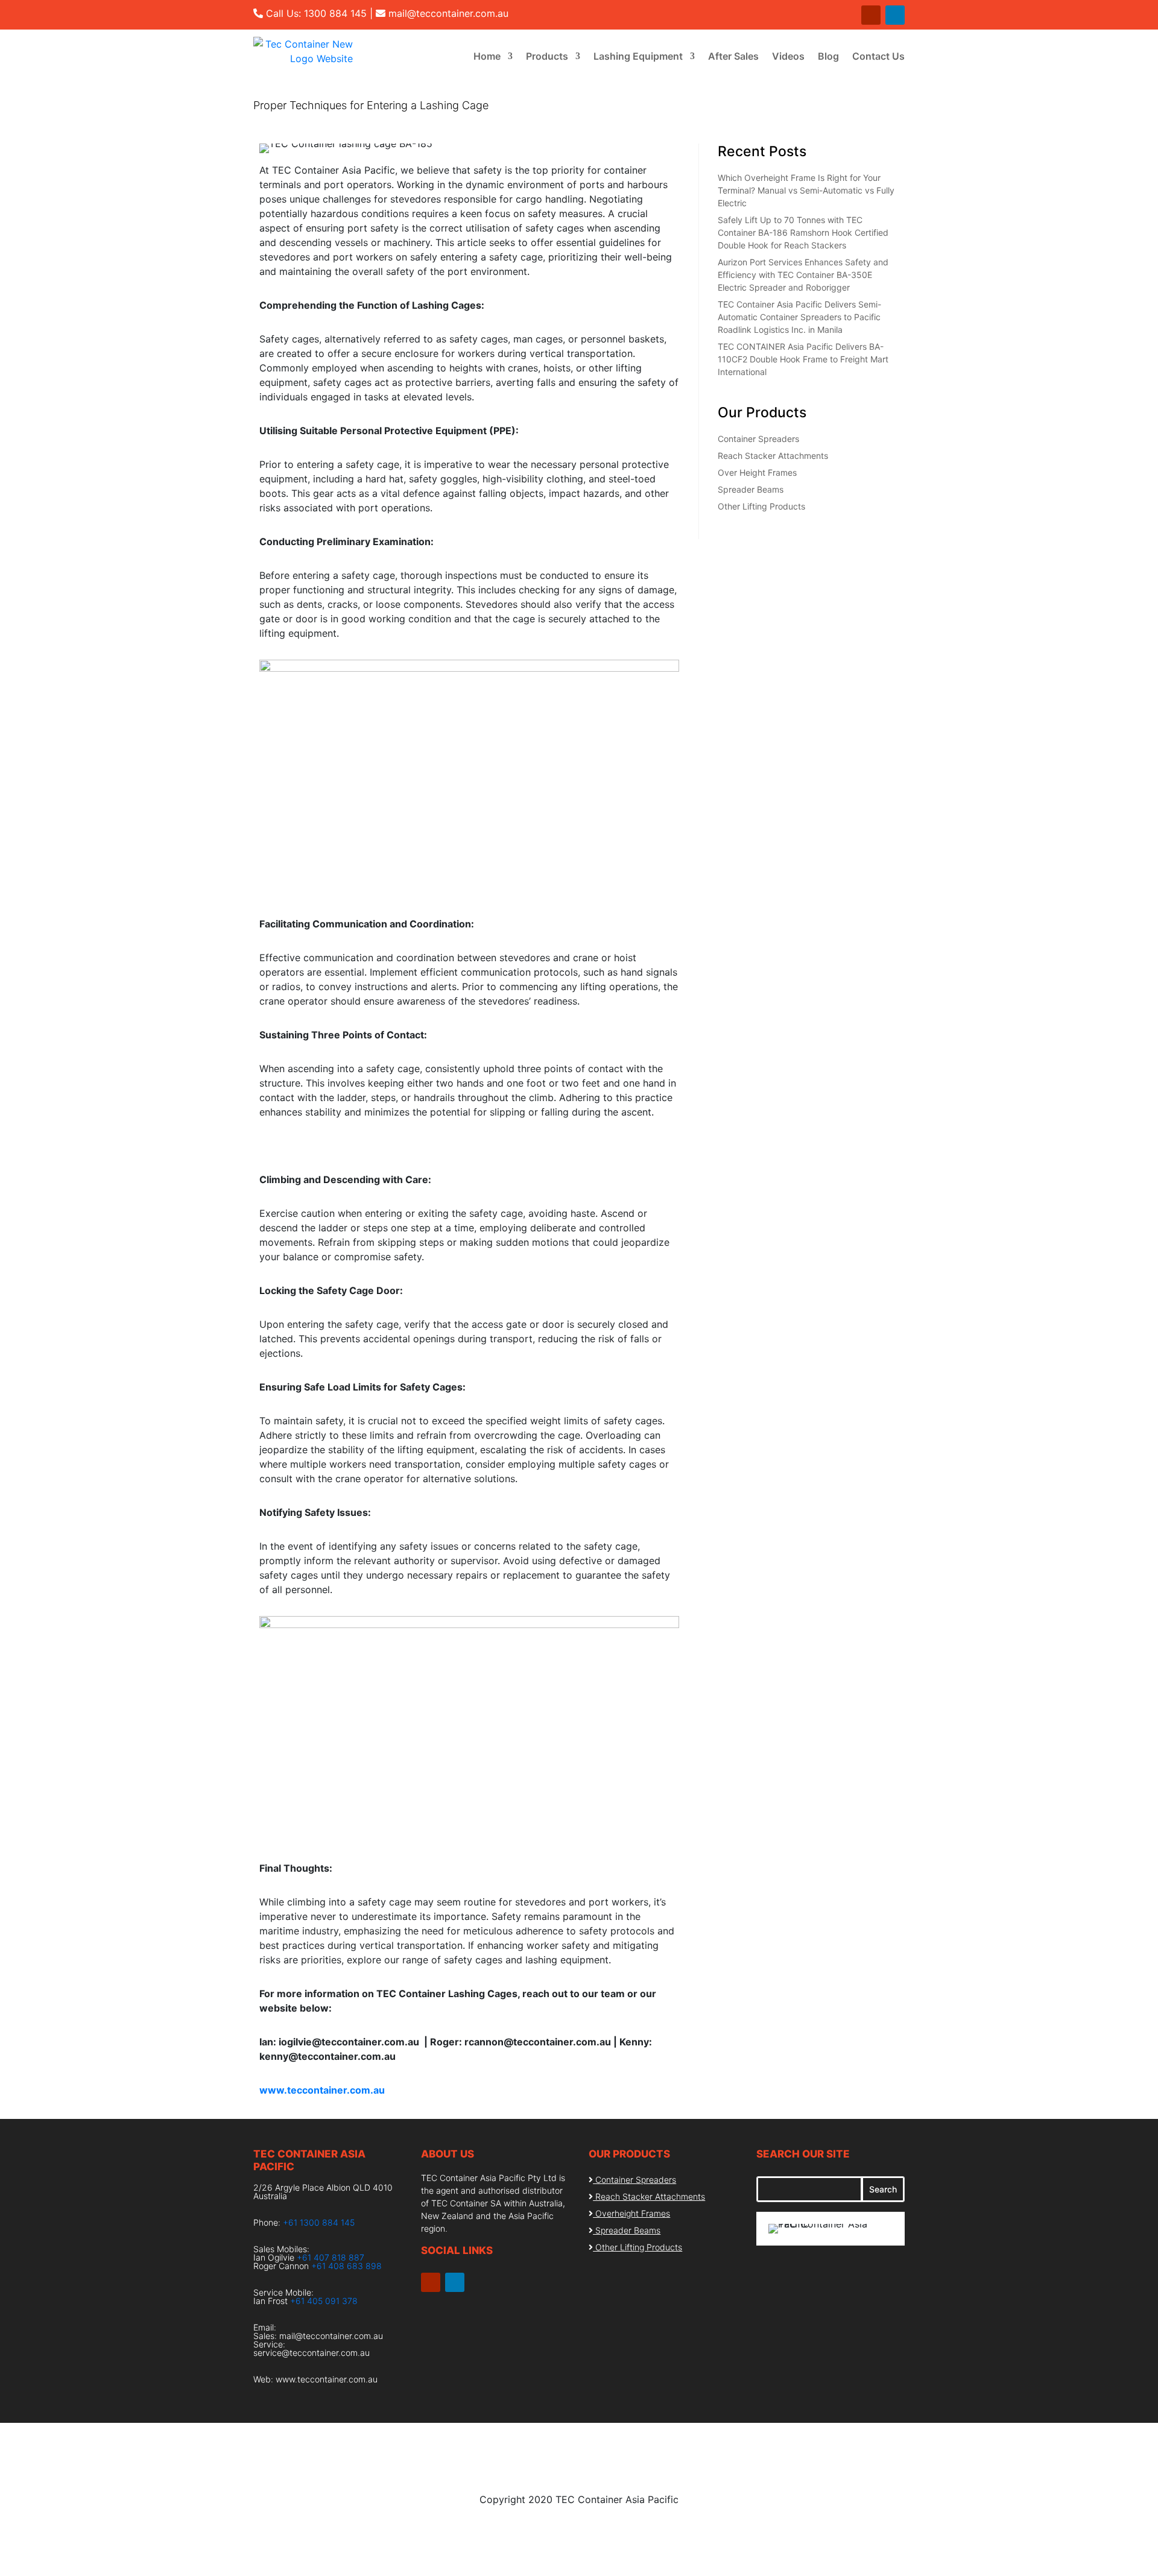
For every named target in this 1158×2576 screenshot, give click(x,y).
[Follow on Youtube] (871, 15)
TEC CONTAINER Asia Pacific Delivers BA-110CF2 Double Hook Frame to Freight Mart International (803, 359)
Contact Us (878, 56)
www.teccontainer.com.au (327, 2379)
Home (487, 56)
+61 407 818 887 (331, 2257)
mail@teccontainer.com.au (448, 13)
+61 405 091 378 (324, 2301)
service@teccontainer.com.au (312, 2353)
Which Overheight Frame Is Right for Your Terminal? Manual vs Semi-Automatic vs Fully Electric (806, 190)
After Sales (733, 56)
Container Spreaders (758, 439)
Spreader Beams (751, 489)
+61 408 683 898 (346, 2266)
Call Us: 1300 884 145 (316, 13)
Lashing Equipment (638, 56)
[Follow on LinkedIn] (895, 15)
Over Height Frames (757, 472)
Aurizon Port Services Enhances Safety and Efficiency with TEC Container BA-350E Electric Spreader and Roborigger (803, 275)
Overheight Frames (633, 2213)
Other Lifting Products (761, 506)
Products (547, 56)
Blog (828, 56)
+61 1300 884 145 (319, 2222)
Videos (788, 56)
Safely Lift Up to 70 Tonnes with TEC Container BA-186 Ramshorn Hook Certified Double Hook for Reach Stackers (803, 232)
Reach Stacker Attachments (773, 456)
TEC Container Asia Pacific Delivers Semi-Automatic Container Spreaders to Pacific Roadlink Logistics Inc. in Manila (799, 317)
